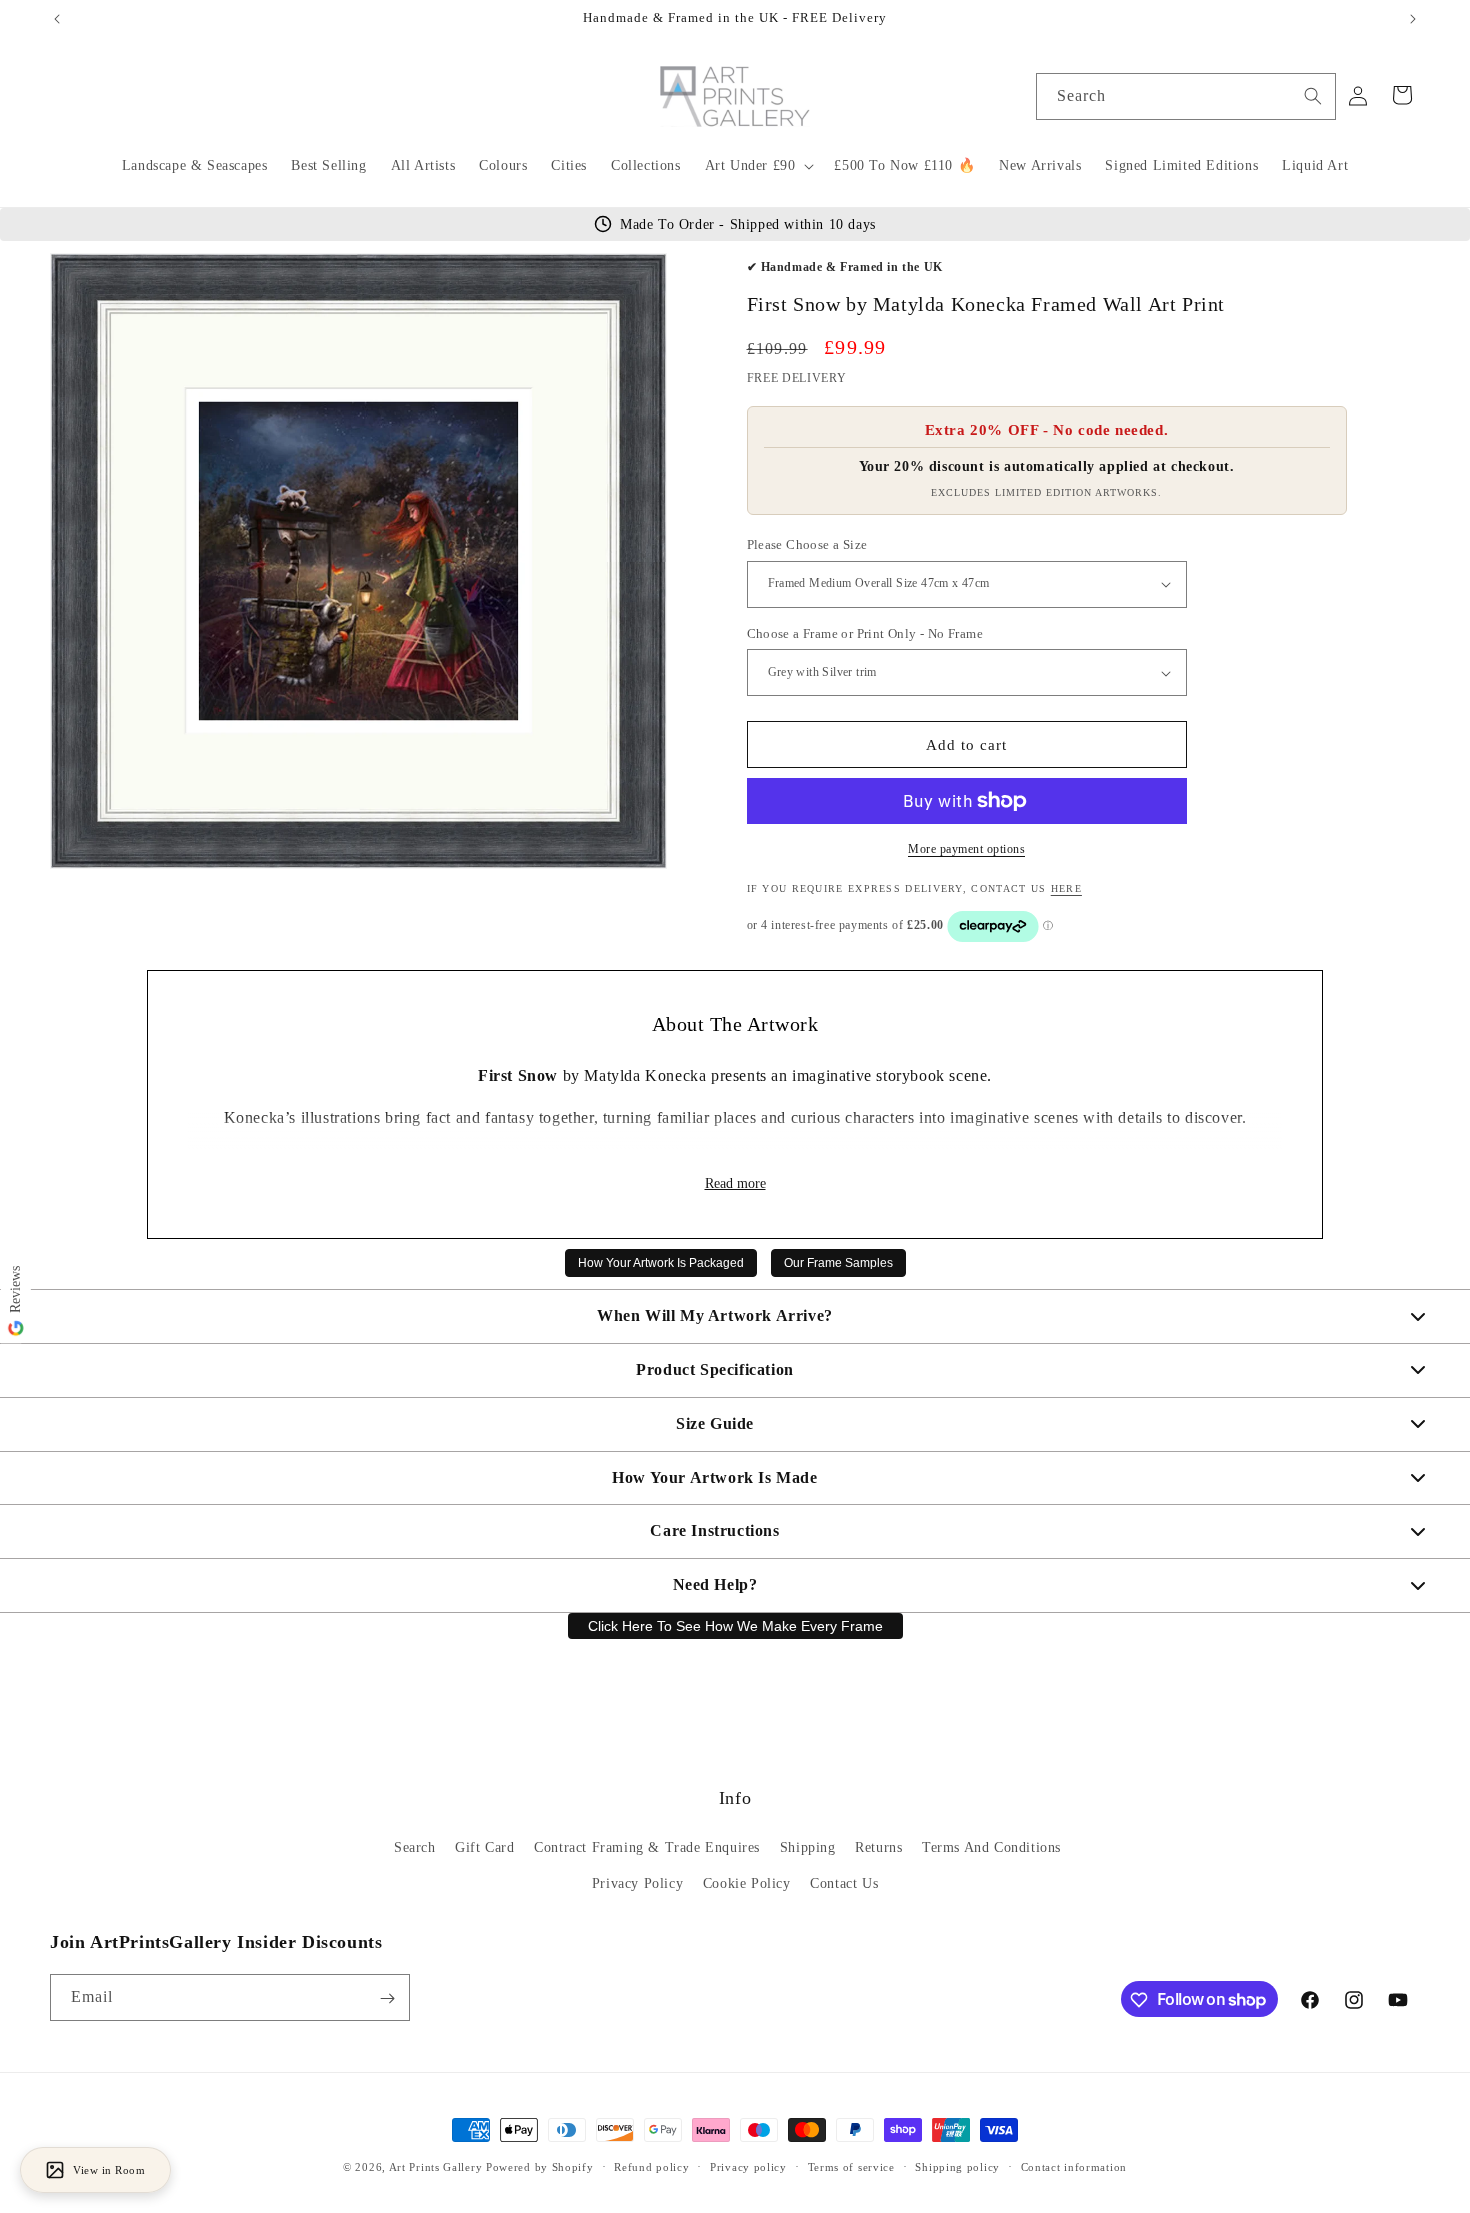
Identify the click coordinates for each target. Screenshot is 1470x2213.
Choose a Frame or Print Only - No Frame (865, 633)
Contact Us (844, 1883)
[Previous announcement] (57, 19)
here (1066, 888)
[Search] (1313, 96)
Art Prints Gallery (436, 2167)
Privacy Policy (637, 1883)
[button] (758, 166)
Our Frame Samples (838, 1263)
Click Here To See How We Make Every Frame (735, 1626)
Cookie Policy (747, 1883)
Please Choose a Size (807, 544)
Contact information (1074, 2166)
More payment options (966, 849)
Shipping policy (957, 2166)
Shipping (808, 1848)
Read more (735, 1183)
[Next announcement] (1413, 19)
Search (415, 1848)
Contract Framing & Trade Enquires (647, 1848)
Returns (878, 1848)
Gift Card (484, 1848)
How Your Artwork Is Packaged (661, 1263)
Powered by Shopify (540, 2167)
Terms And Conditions (991, 1848)
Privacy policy (748, 2166)
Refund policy (651, 2166)
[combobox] (1186, 96)
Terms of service (851, 2166)
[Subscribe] (387, 1998)
